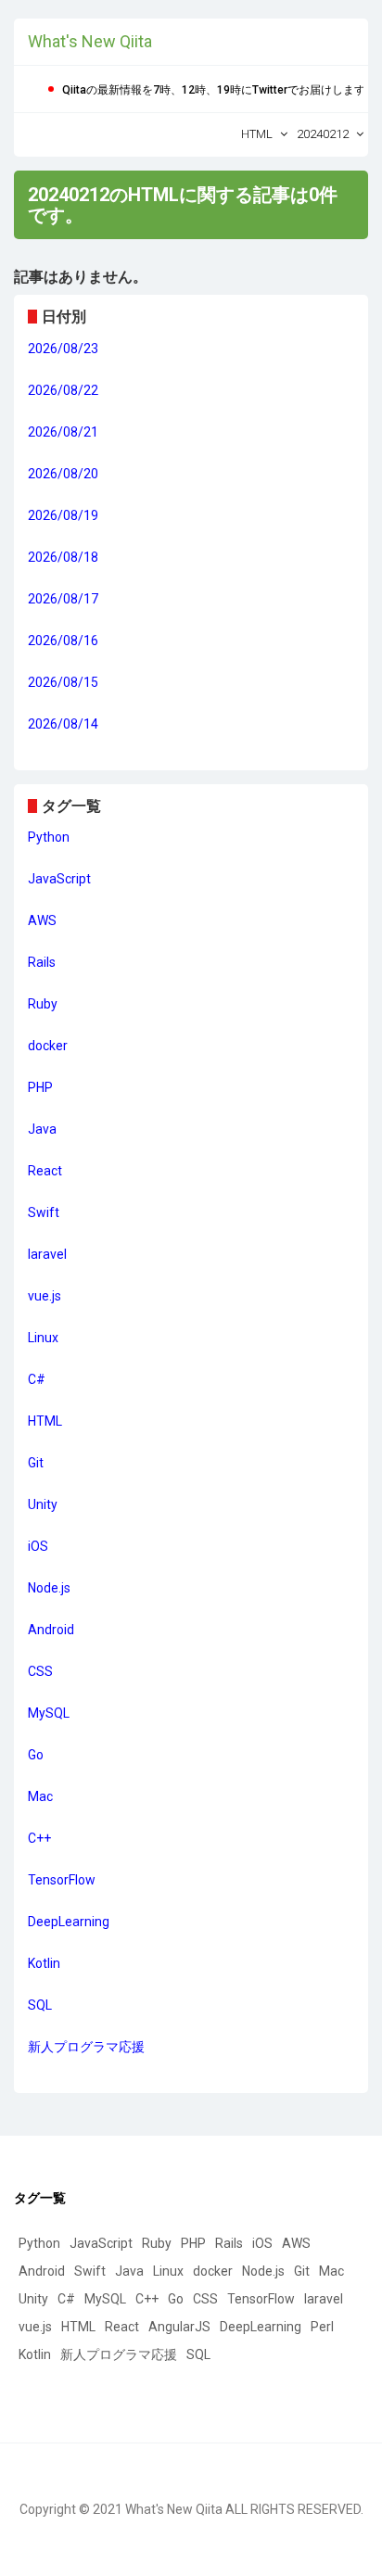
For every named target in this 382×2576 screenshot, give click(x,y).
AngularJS (179, 2327)
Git (36, 1463)
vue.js (45, 1296)
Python (49, 837)
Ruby (43, 1004)
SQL (40, 2005)
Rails (42, 962)
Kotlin (44, 1963)
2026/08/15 (63, 682)
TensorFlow (62, 1880)
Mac (40, 1796)
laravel (47, 1254)
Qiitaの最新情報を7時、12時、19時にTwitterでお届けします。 (219, 90)
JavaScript (59, 879)
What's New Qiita (90, 41)
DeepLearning (69, 1922)
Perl (322, 2327)
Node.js (49, 1588)
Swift (44, 1212)
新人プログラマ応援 (86, 2047)
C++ (39, 1838)
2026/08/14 (63, 724)
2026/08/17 (63, 599)
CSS (40, 1671)
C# (37, 1379)
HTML (45, 1421)
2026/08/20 (63, 474)
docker (48, 1046)
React (45, 1171)
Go (36, 1755)
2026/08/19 (63, 515)
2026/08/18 (63, 557)
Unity (43, 1504)
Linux (43, 1338)
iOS (38, 1546)
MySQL (49, 1713)
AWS (42, 920)
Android (51, 1630)
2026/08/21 (63, 432)
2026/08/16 (63, 641)
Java (42, 1129)
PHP (40, 1087)
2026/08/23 (63, 349)
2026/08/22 (63, 390)
